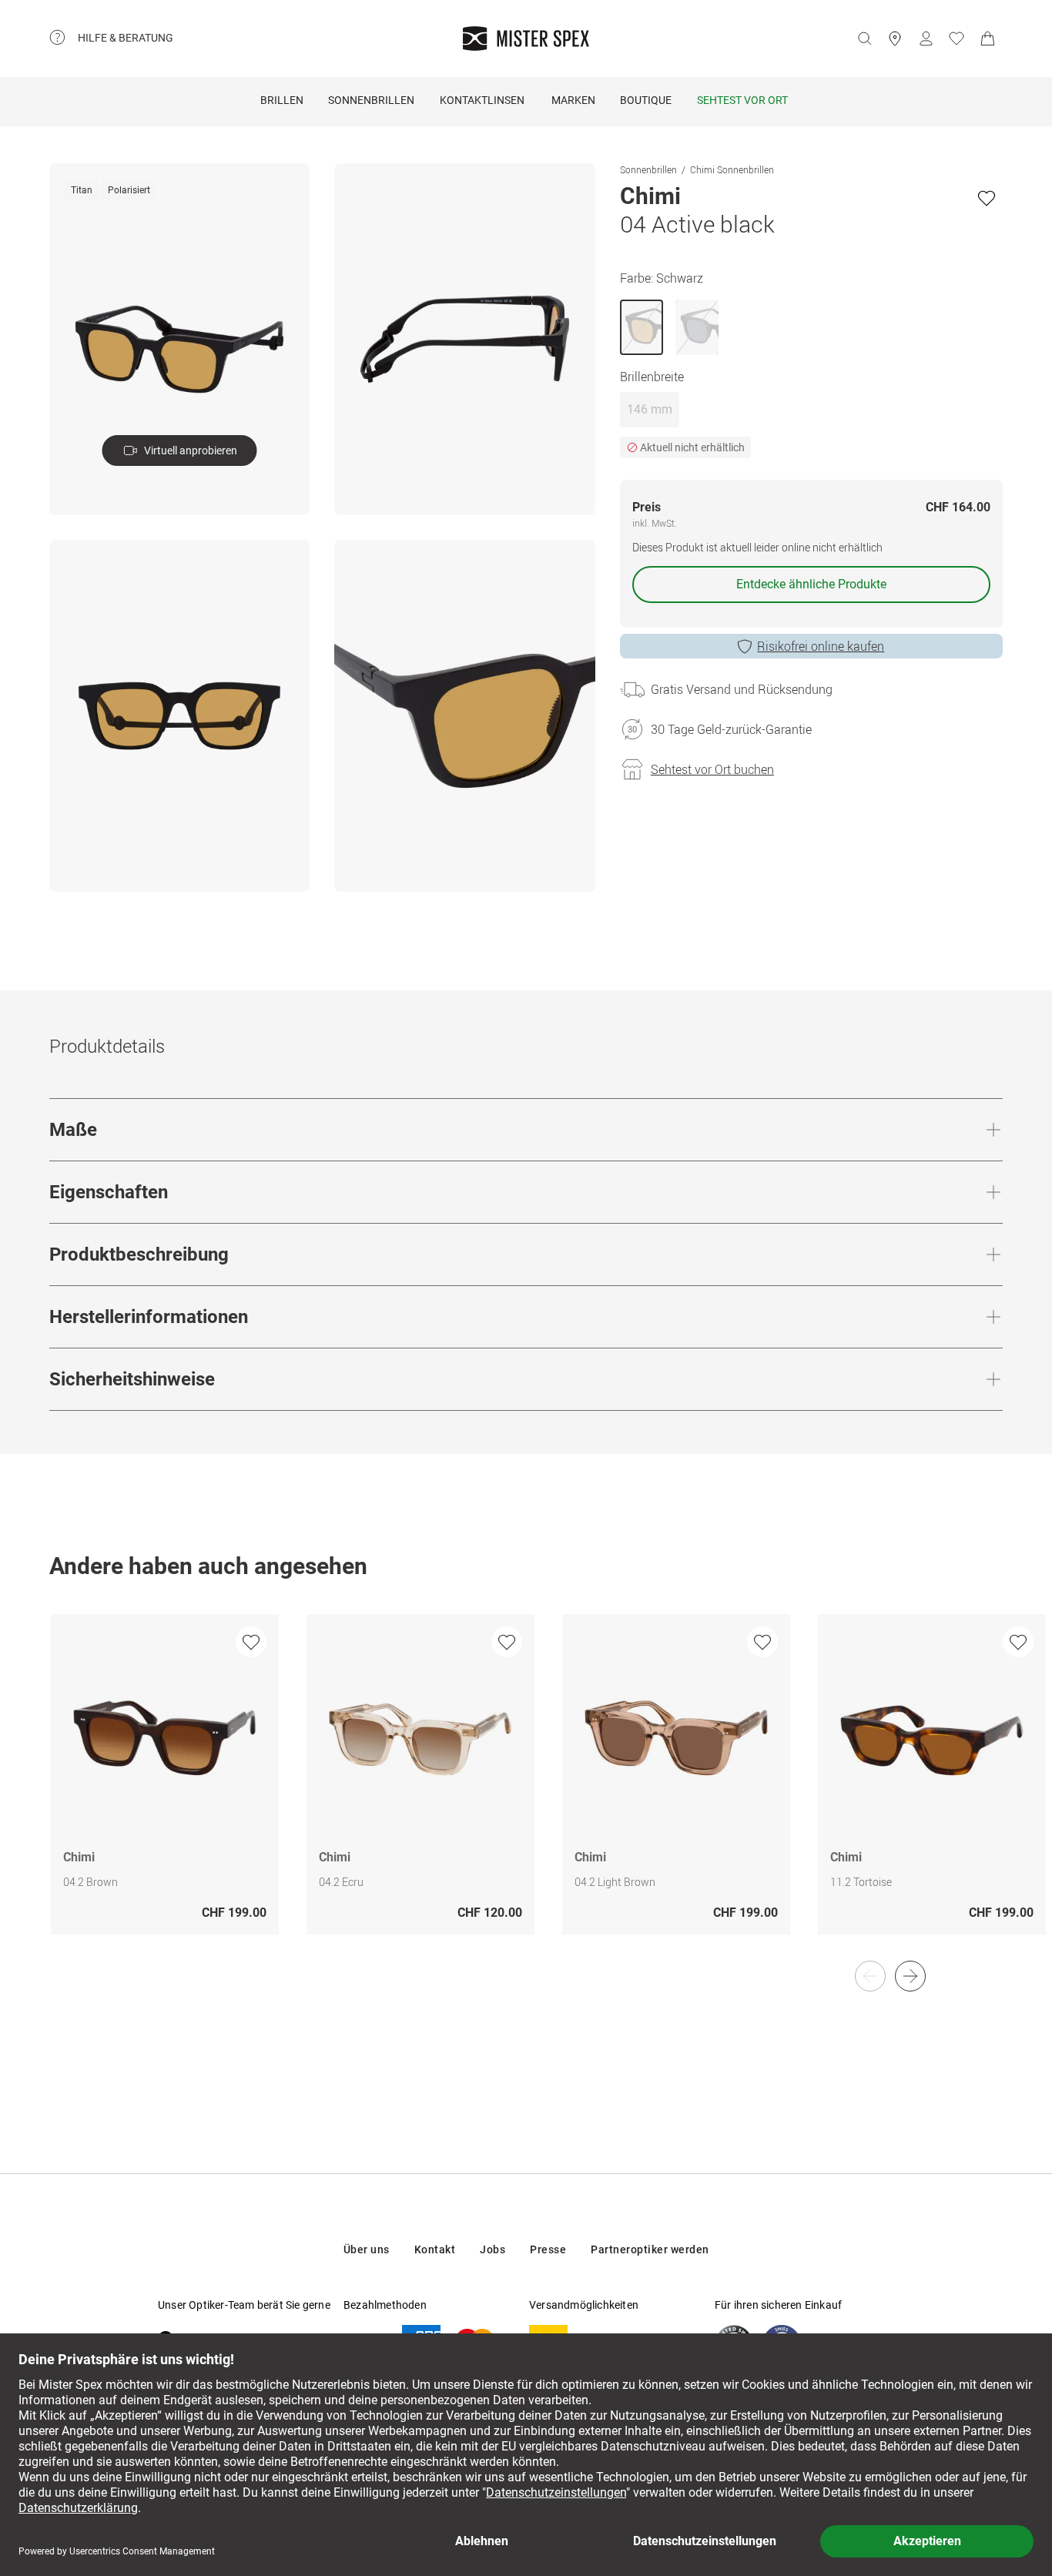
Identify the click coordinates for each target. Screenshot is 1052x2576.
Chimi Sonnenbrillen (732, 169)
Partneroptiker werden (650, 2249)
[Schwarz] (642, 327)
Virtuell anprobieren (191, 451)
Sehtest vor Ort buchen (712, 769)
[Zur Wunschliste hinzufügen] (987, 198)
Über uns (367, 2249)
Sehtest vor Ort (742, 100)
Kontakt (435, 2249)
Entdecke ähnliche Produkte (811, 584)
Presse (548, 2249)
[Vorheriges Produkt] (870, 1976)
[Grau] (697, 327)
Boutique (646, 100)
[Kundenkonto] (926, 39)
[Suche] (864, 39)
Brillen (282, 100)
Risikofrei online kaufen (821, 646)
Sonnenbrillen (371, 100)
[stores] (895, 39)
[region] (526, 1790)
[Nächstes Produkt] (910, 1976)
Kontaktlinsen (482, 100)
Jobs (492, 2249)
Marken (573, 100)
